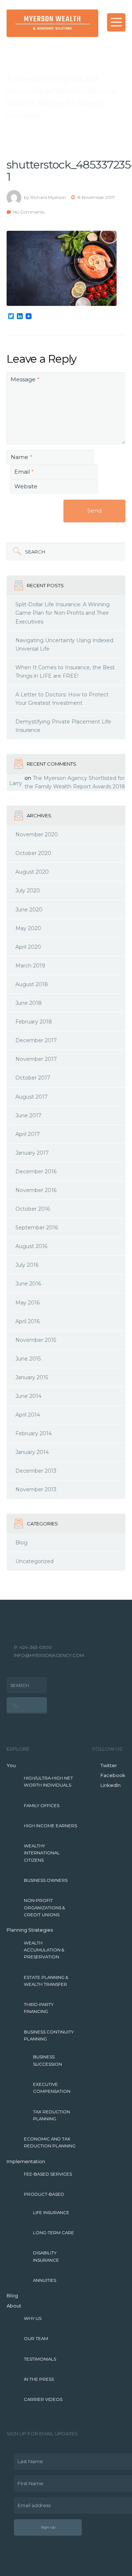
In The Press (39, 2379)
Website (26, 486)
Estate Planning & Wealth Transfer (46, 1981)
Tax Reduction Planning (52, 2115)
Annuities (45, 2280)
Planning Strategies (30, 1930)
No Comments (29, 212)
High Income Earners (50, 1826)
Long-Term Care (54, 2233)
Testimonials (40, 2359)
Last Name (28, 2459)
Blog (12, 2295)
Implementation (26, 2161)
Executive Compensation (52, 2088)
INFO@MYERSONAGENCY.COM (49, 1655)
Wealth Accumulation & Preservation (44, 1950)
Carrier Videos (43, 2399)
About (14, 2306)
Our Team (36, 2339)
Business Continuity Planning (49, 2035)
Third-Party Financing (39, 2008)
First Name (29, 2481)
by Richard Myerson (45, 197)
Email (24, 472)
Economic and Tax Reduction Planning (50, 2142)
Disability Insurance (46, 2256)
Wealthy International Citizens (42, 1853)
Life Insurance (51, 2213)
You (11, 1765)
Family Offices (42, 1806)
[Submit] (16, 552)
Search (26, 549)
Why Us (33, 2318)
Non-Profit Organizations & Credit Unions (44, 1908)
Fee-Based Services (48, 2174)
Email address (32, 2503)
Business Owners (46, 1880)
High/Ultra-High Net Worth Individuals (48, 1782)
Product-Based (44, 2194)
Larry (16, 783)
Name (21, 457)
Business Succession (47, 2060)
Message (25, 379)
